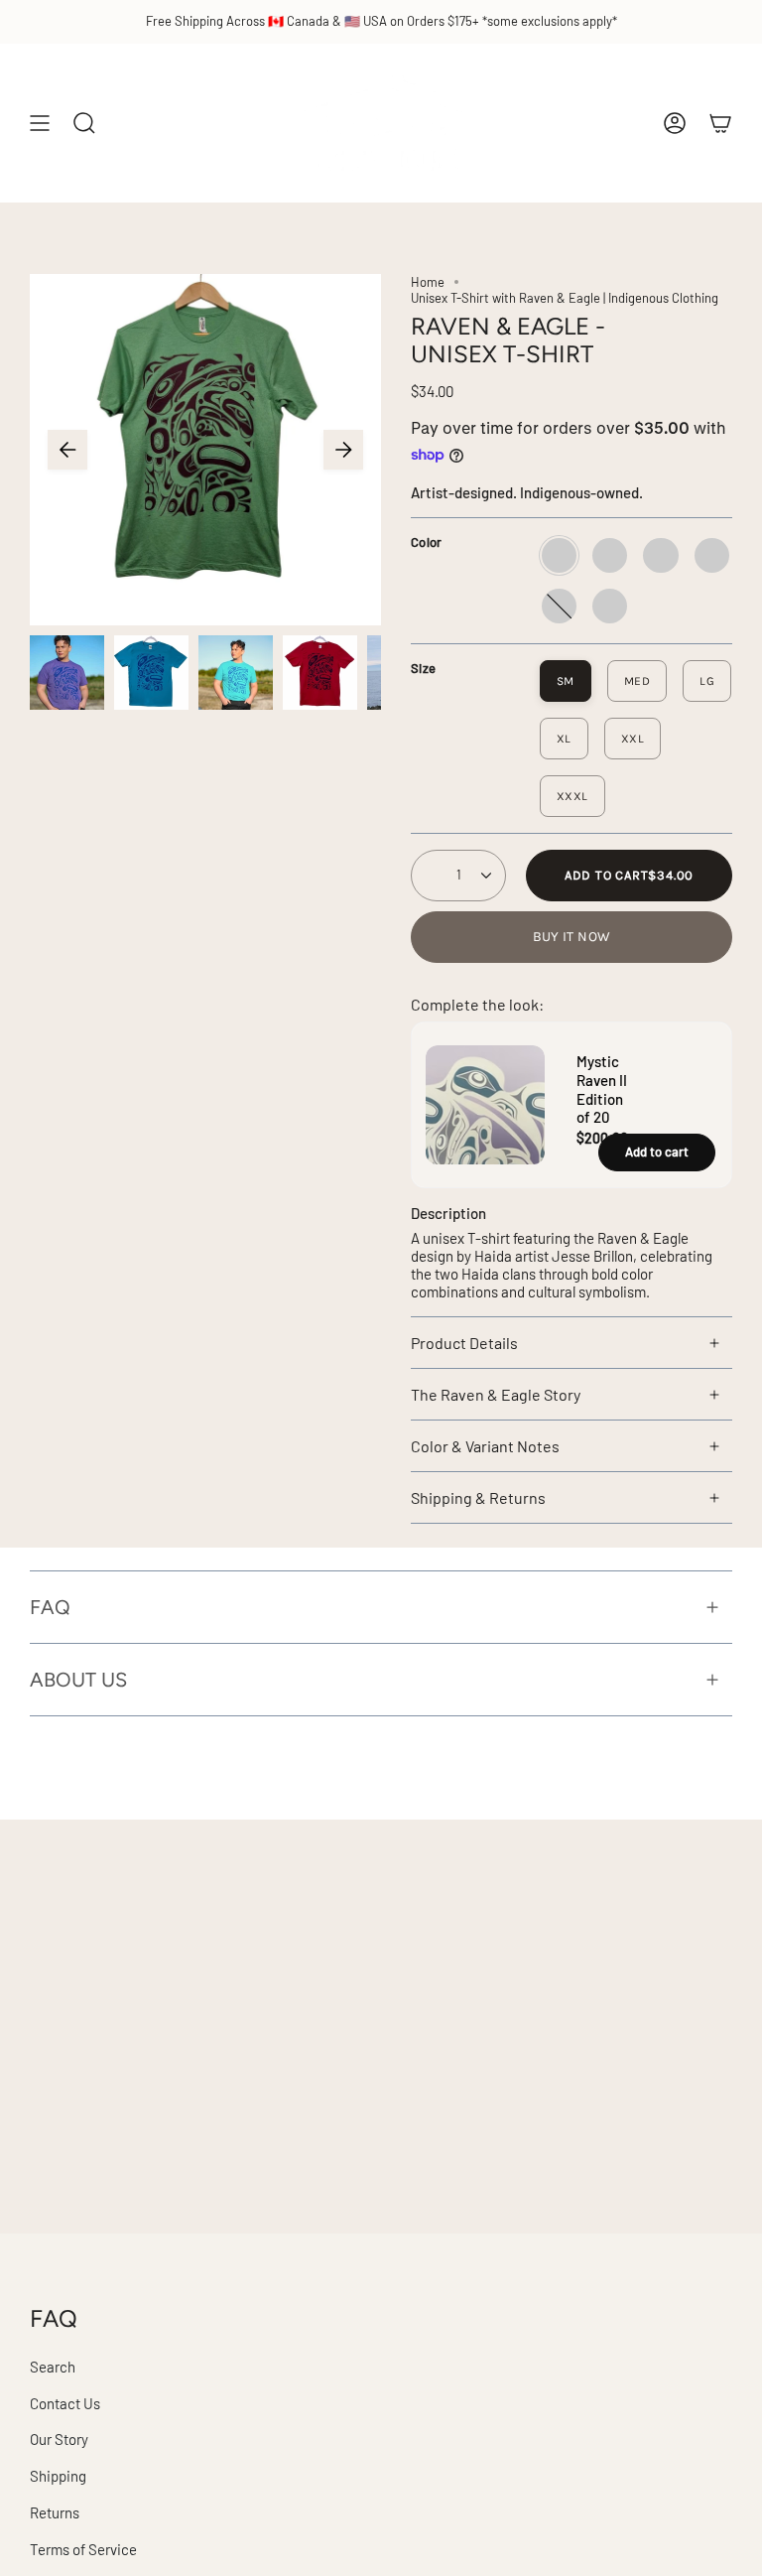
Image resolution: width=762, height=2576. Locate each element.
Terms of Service (83, 2549)
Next (343, 450)
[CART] (720, 123)
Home (428, 282)
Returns (55, 2512)
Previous (67, 450)
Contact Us (65, 2403)
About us (78, 1680)
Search (53, 2367)
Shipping (58, 2476)
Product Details (464, 1343)
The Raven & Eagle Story (496, 1394)
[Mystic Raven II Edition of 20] (463, 1105)
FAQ (50, 1607)
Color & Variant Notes (485, 1446)
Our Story (59, 2439)
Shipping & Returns (478, 1497)
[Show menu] (40, 123)
